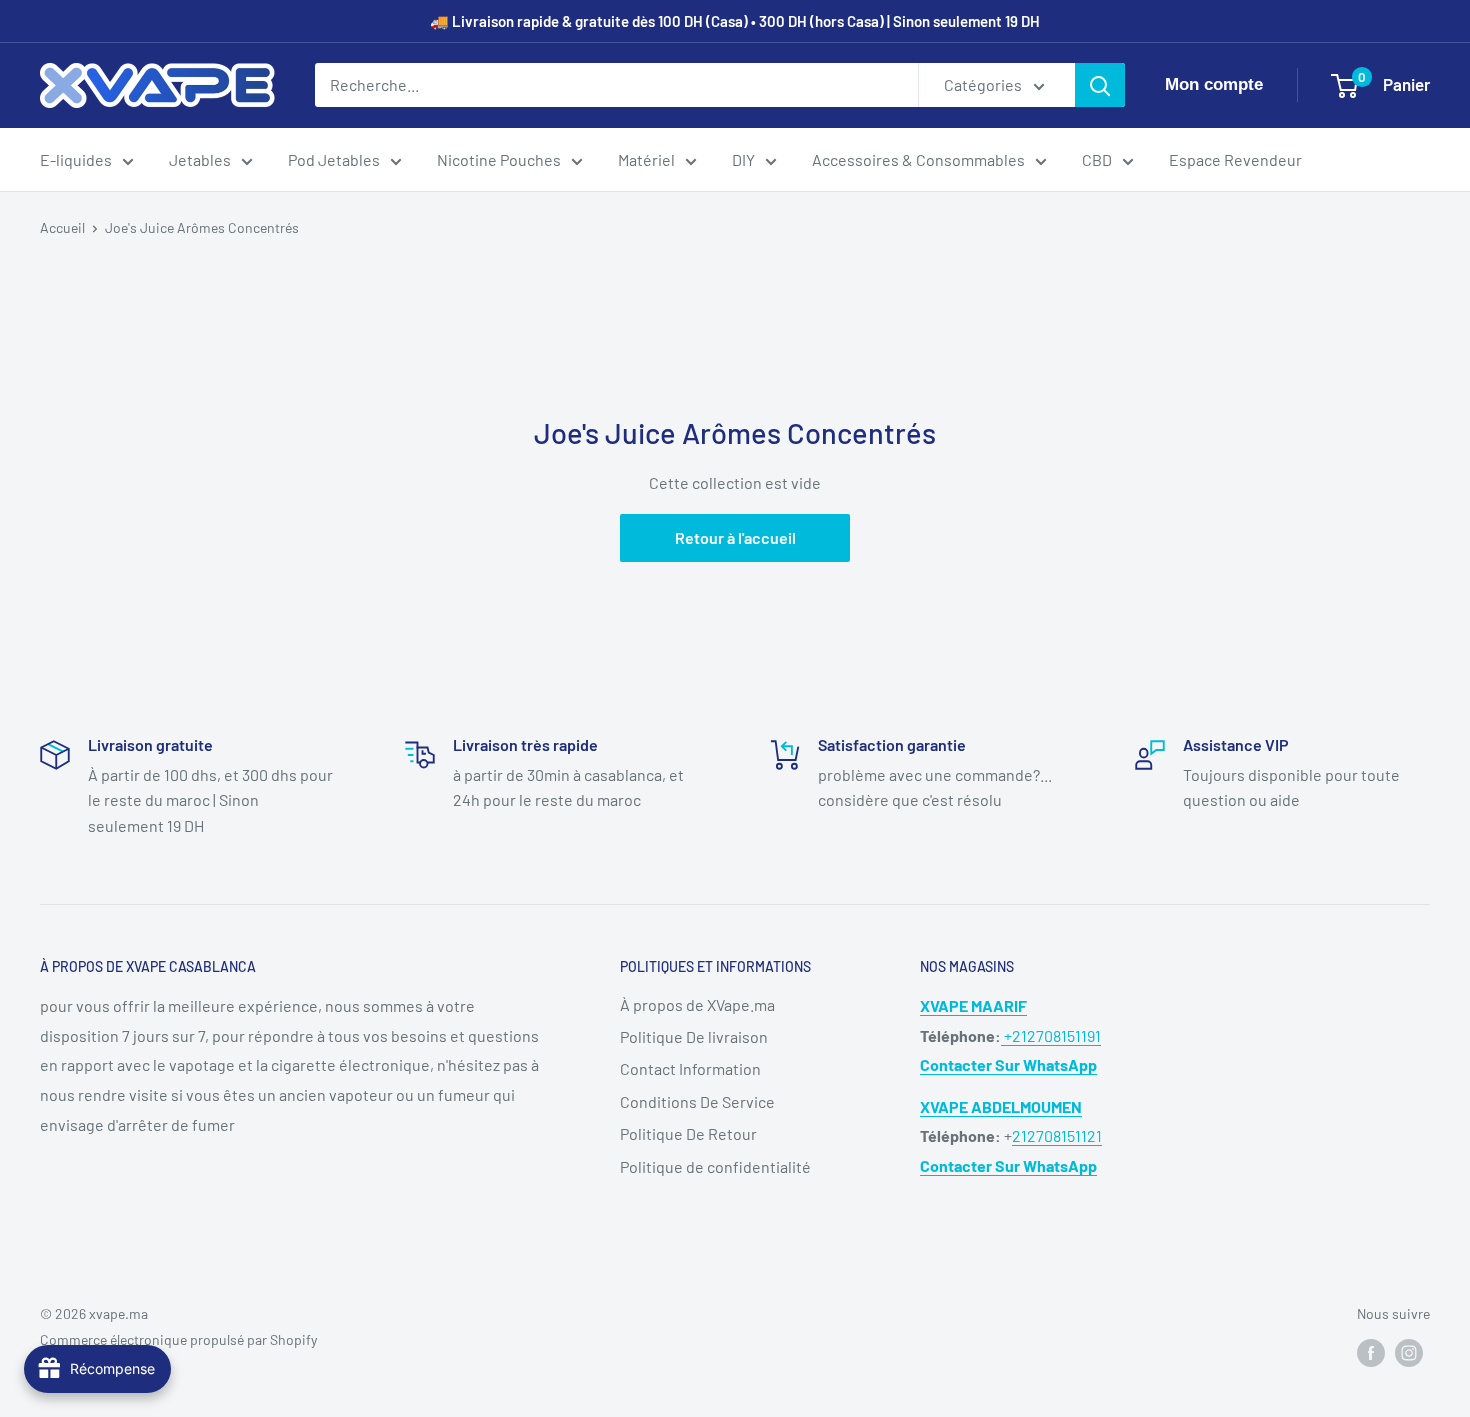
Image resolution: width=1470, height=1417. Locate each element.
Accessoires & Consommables (918, 159)
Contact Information (690, 1068)
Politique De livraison (694, 1036)
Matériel (646, 159)
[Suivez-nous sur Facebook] (1371, 1352)
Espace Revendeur (1235, 159)
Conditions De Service (697, 1101)
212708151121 (1057, 1135)
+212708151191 (1051, 1035)
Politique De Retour (688, 1133)
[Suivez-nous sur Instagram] (1409, 1352)
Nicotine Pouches (499, 159)
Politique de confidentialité (715, 1166)
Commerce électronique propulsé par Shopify (178, 1339)
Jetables (200, 159)
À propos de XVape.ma (697, 1004)
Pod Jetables (334, 159)
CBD (1097, 159)
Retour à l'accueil (735, 537)
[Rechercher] (1100, 85)
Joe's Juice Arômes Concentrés (202, 227)
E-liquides (76, 159)
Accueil (62, 227)
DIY (743, 159)
